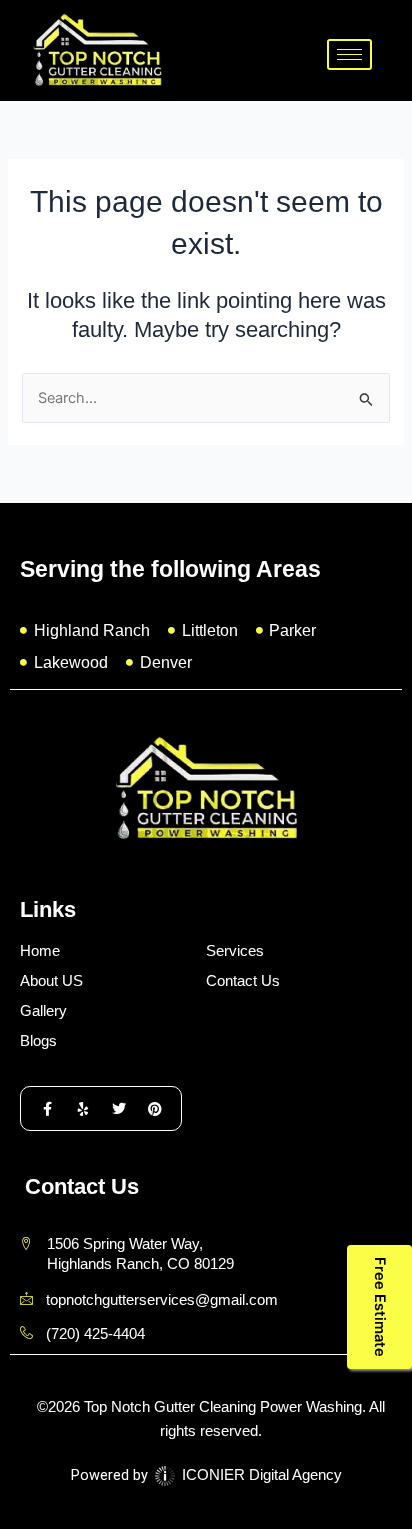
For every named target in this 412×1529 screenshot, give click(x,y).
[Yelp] (83, 1108)
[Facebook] (47, 1108)
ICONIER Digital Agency (260, 1475)
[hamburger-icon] (349, 54)
